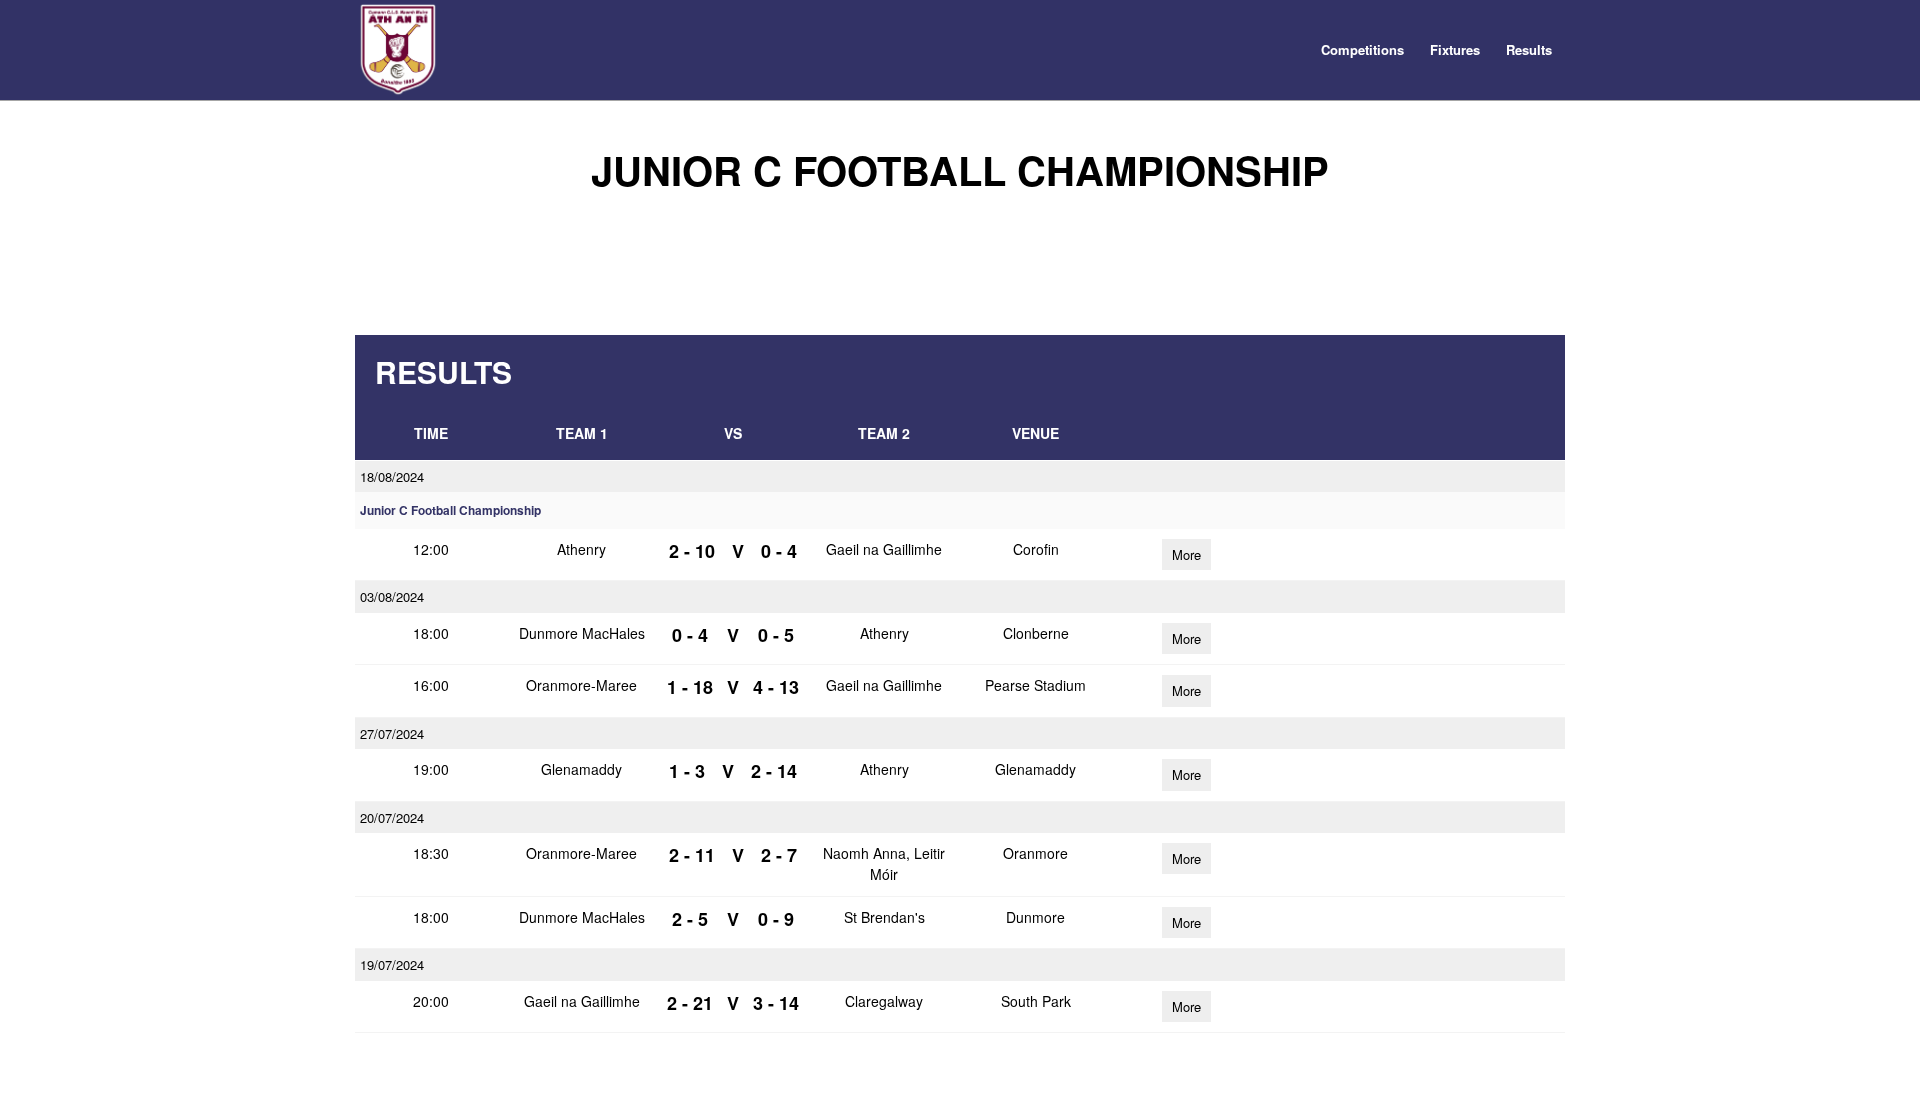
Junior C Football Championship (450, 510)
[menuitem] (1362, 50)
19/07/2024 (392, 964)
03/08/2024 (392, 596)
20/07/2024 (392, 817)
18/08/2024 (392, 476)
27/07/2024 (392, 733)
